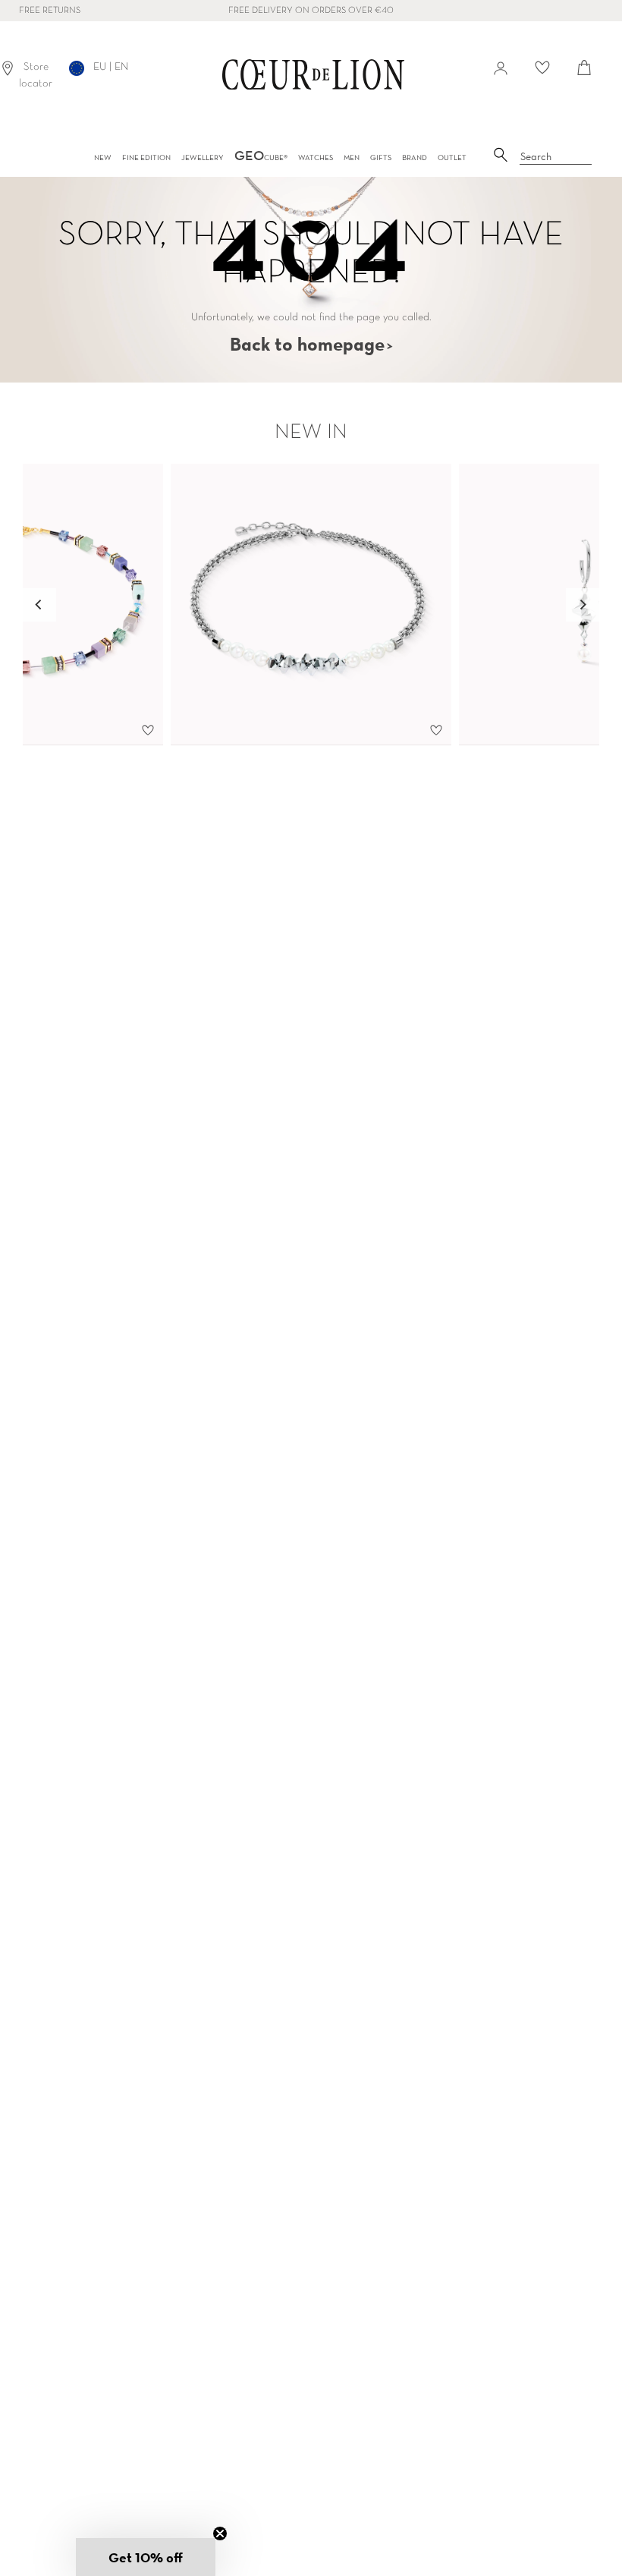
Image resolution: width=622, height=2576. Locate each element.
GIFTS (381, 157)
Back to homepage (307, 344)
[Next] (583, 605)
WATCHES (316, 157)
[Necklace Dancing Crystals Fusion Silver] (311, 605)
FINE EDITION (146, 157)
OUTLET (452, 157)
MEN (352, 157)
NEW (103, 157)
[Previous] (39, 605)
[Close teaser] (220, 2533)
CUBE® (261, 157)
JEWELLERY (203, 157)
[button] (146, 2557)
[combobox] (556, 157)
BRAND (415, 157)
